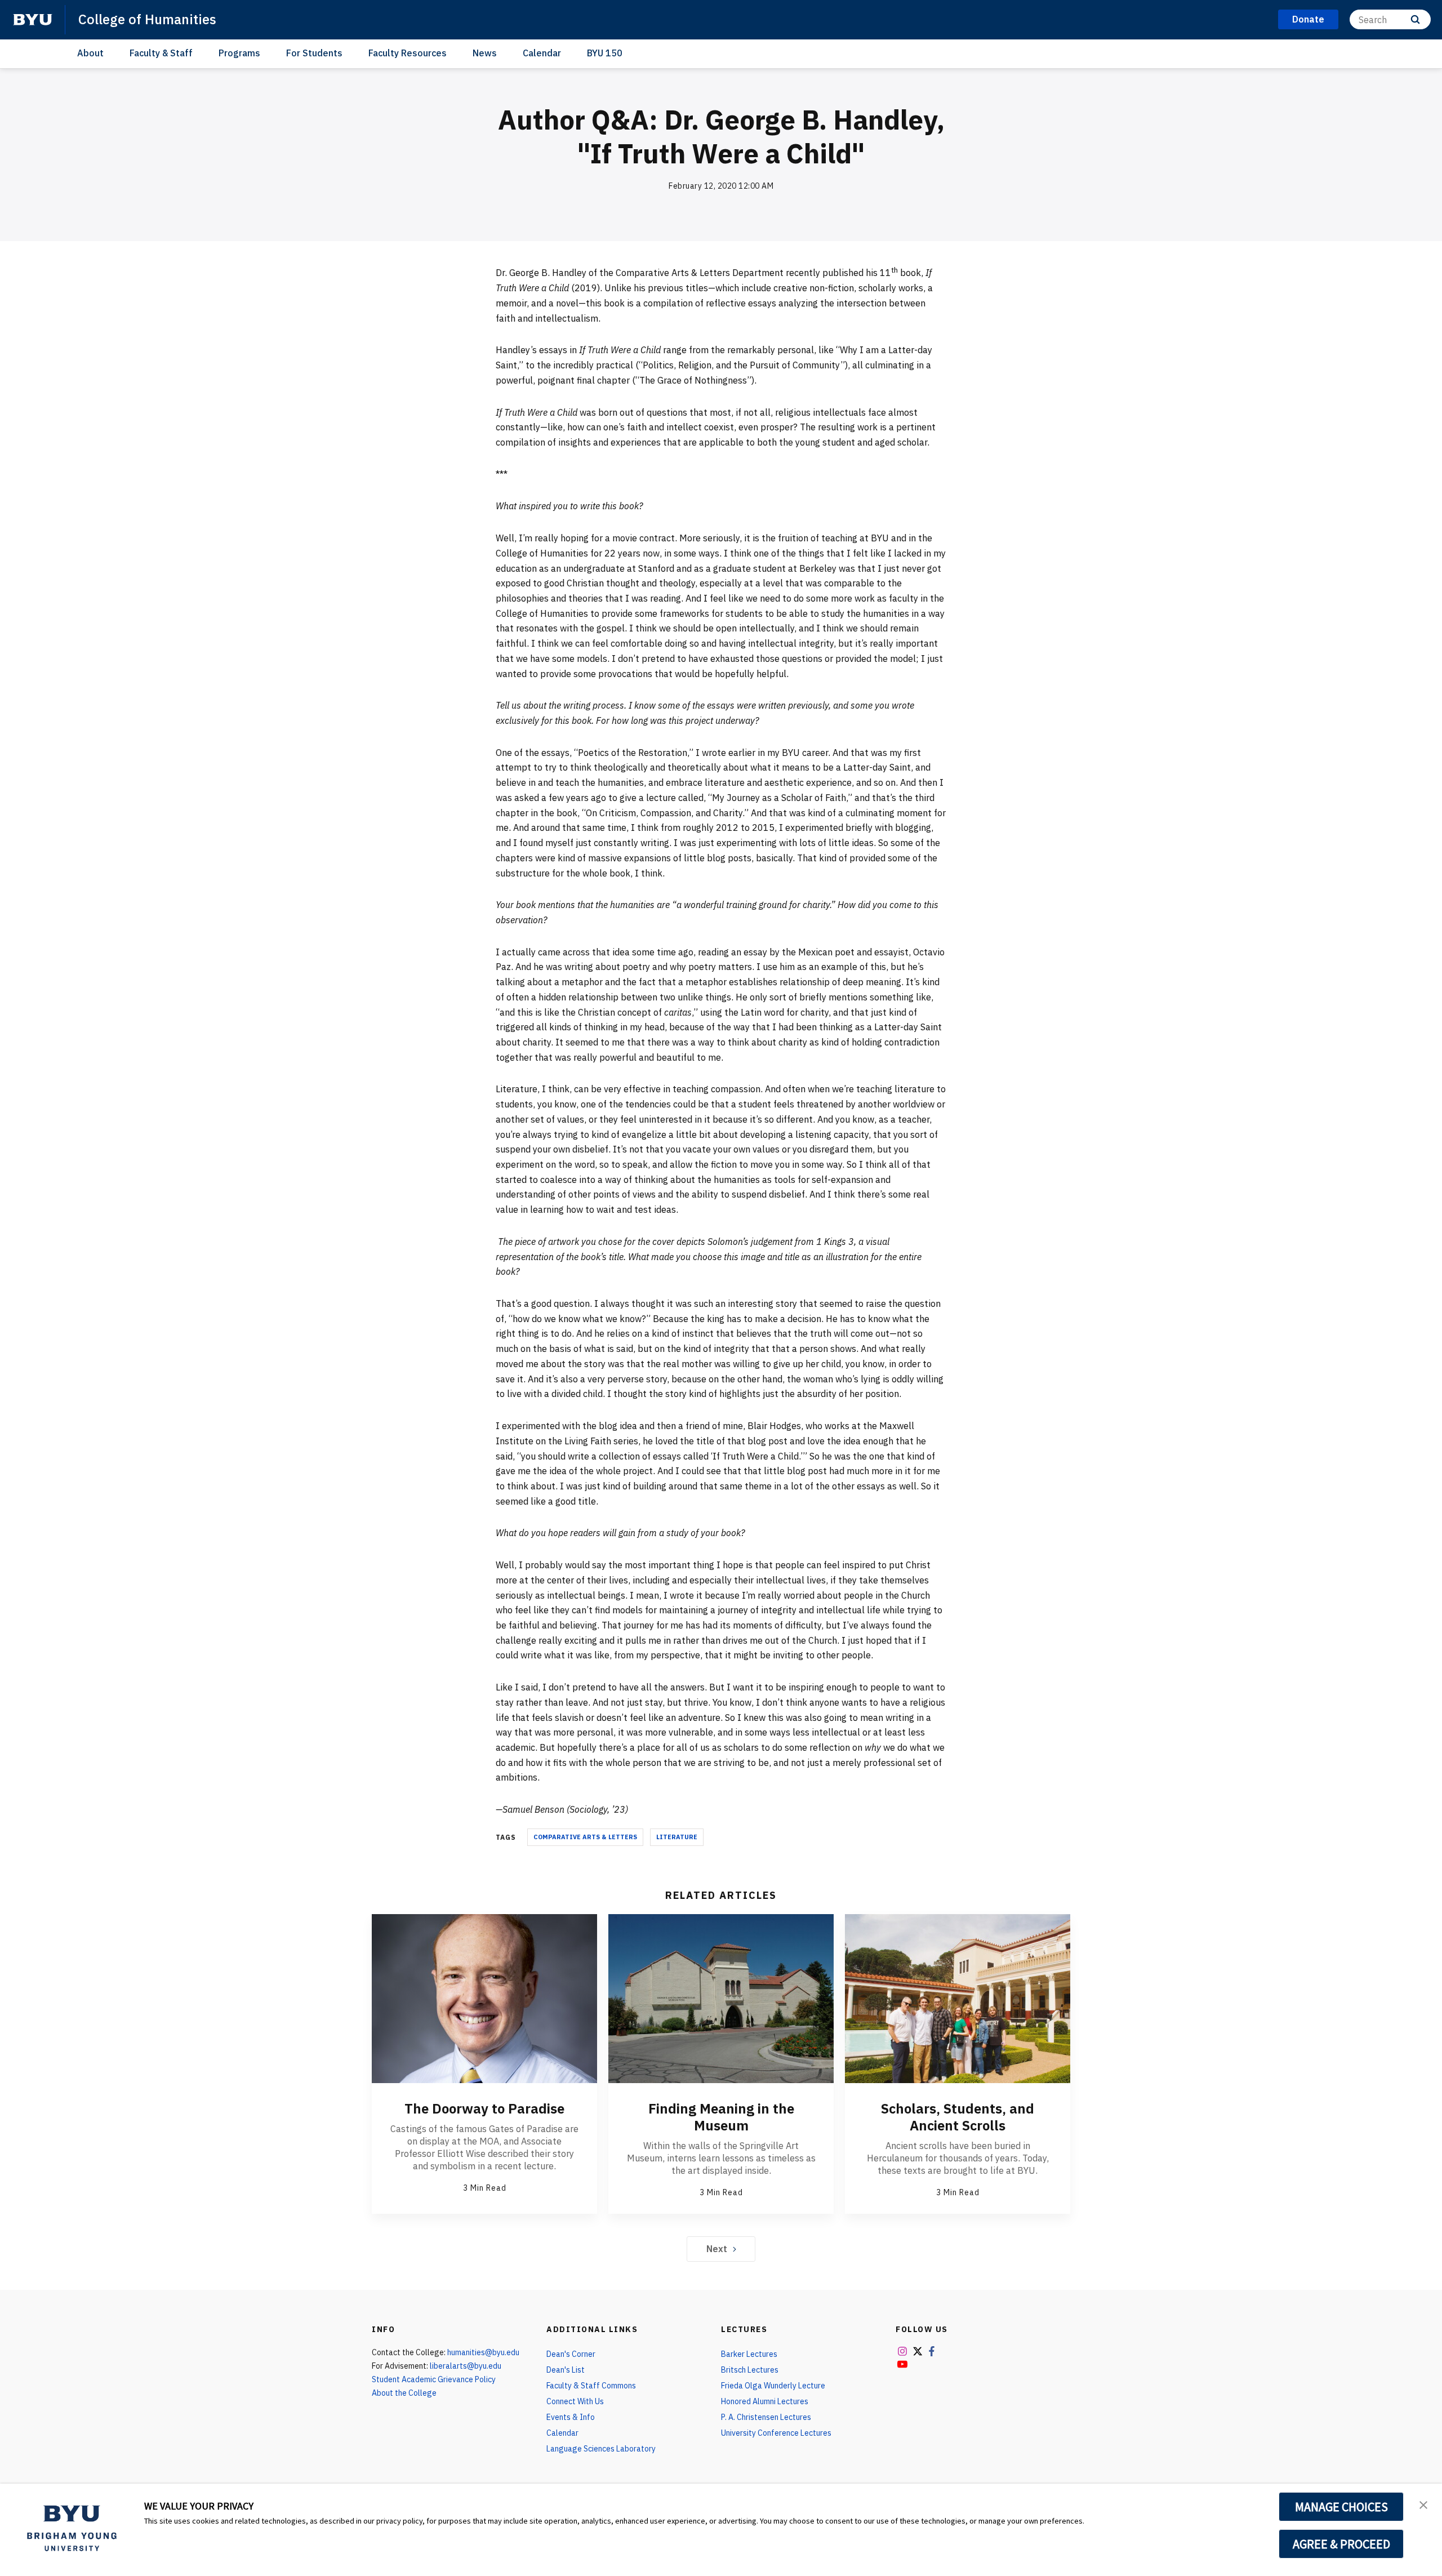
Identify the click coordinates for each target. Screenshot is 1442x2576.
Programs (239, 53)
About (90, 53)
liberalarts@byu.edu (466, 2366)
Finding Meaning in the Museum (721, 2117)
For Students (314, 53)
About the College (404, 2393)
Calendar (542, 53)
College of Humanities (147, 19)
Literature (677, 1837)
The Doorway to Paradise (484, 2108)
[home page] (33, 20)
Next (717, 2249)
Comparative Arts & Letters (585, 1837)
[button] (1423, 2504)
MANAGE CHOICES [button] (1341, 2507)
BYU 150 (605, 53)
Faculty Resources (408, 53)
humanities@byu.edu (483, 2352)
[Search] (1415, 19)
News (485, 53)
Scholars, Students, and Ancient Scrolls (958, 2117)
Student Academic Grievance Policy (434, 2379)
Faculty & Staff (161, 53)
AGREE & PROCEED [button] (1341, 2544)
